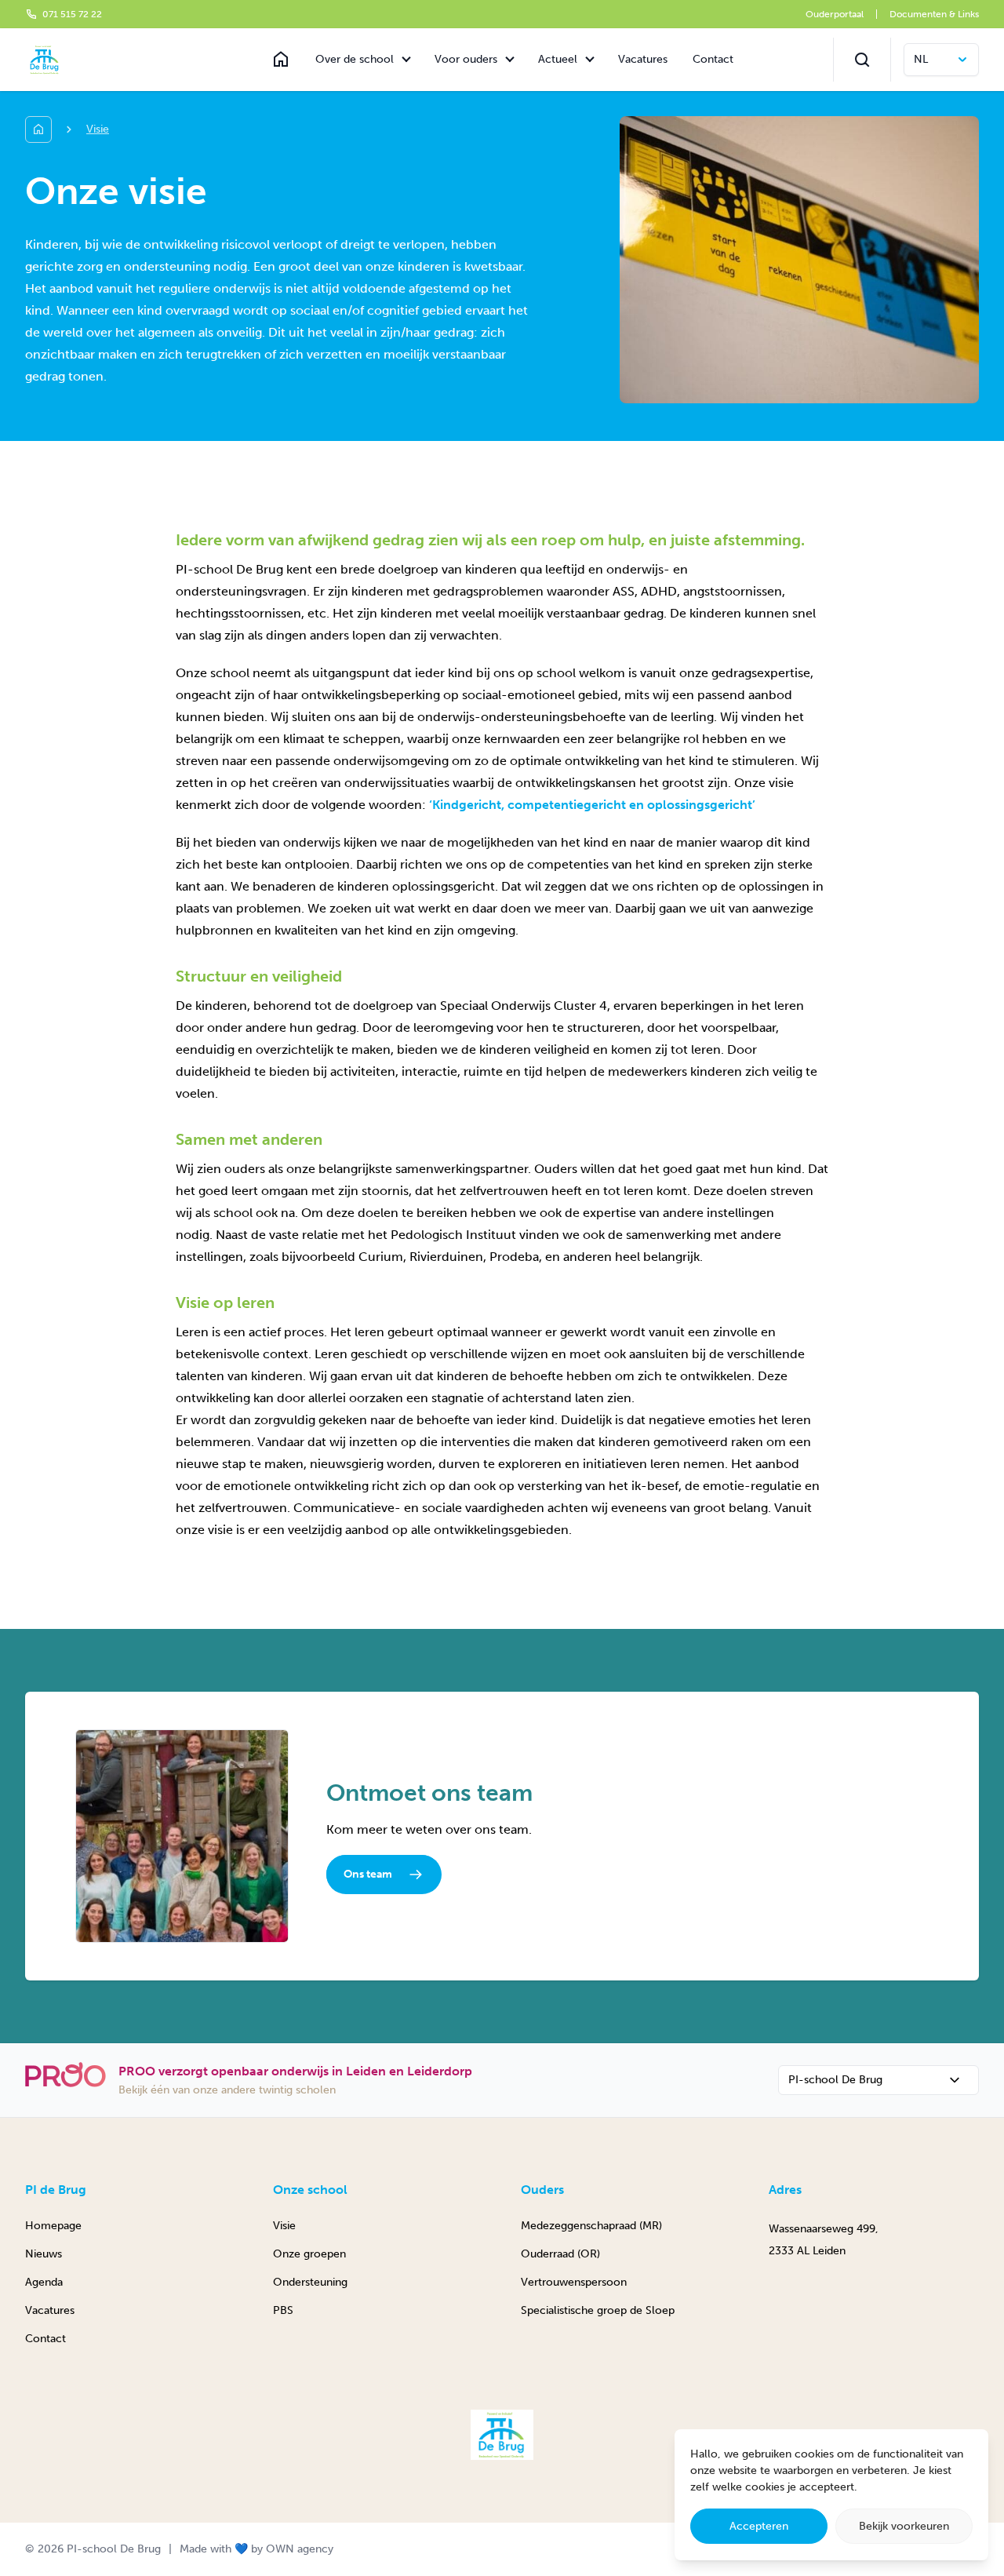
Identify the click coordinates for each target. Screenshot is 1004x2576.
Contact (713, 59)
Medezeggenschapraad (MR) (591, 2226)
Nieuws (44, 2254)
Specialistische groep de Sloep (598, 2310)
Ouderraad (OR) (560, 2254)
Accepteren (759, 2526)
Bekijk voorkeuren (904, 2526)
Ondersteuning (310, 2282)
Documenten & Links (934, 14)
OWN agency (300, 2549)
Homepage (53, 2226)
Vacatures (643, 59)
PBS (283, 2310)
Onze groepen (309, 2254)
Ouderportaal (835, 14)
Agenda (44, 2282)
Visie (284, 2226)
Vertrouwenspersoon (574, 2282)
